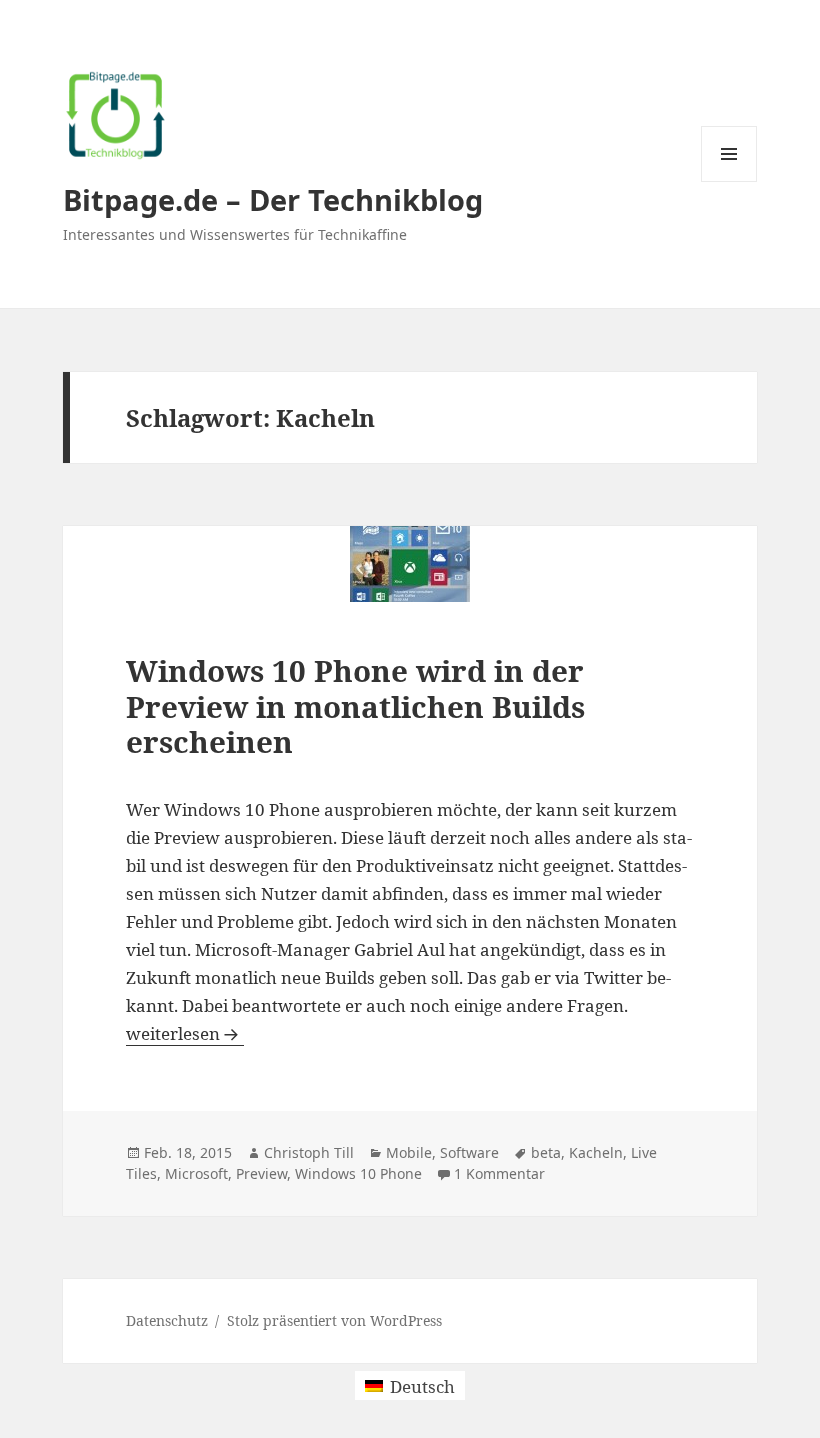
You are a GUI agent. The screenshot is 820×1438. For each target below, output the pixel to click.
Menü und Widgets (729, 181)
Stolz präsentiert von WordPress (334, 1320)
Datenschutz (167, 1320)
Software (469, 1152)
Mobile (409, 1152)
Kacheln (596, 1152)
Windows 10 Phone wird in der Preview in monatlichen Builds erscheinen (355, 706)
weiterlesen (185, 1033)
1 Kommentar (499, 1173)
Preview (261, 1173)
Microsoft (196, 1173)
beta (546, 1152)
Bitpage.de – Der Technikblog (273, 199)
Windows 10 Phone (358, 1173)
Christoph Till (309, 1152)
